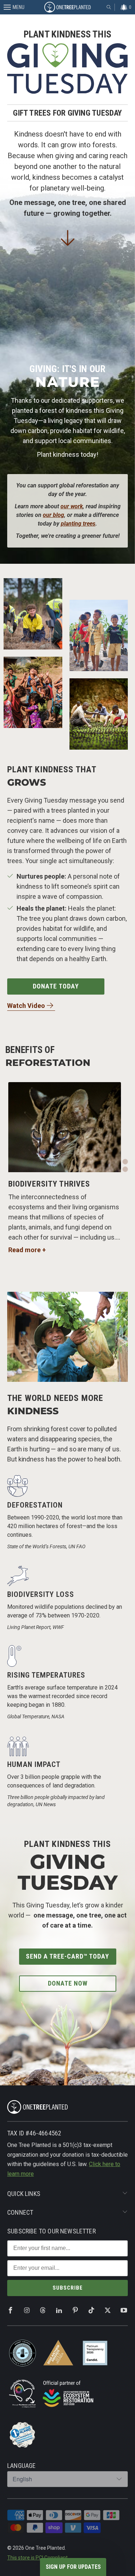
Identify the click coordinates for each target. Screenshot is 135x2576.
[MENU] (3, 7)
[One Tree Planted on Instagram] (27, 2311)
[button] (125, 1154)
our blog (53, 515)
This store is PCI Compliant (37, 2558)
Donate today (56, 986)
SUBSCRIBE (68, 2288)
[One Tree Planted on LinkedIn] (59, 2311)
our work (72, 506)
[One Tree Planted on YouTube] (124, 2311)
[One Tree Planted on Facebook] (10, 2311)
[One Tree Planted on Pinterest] (75, 2311)
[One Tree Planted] (68, 7)
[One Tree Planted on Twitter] (108, 2311)
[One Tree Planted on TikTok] (91, 2311)
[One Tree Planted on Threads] (43, 2311)
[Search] (109, 7)
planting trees (78, 524)
